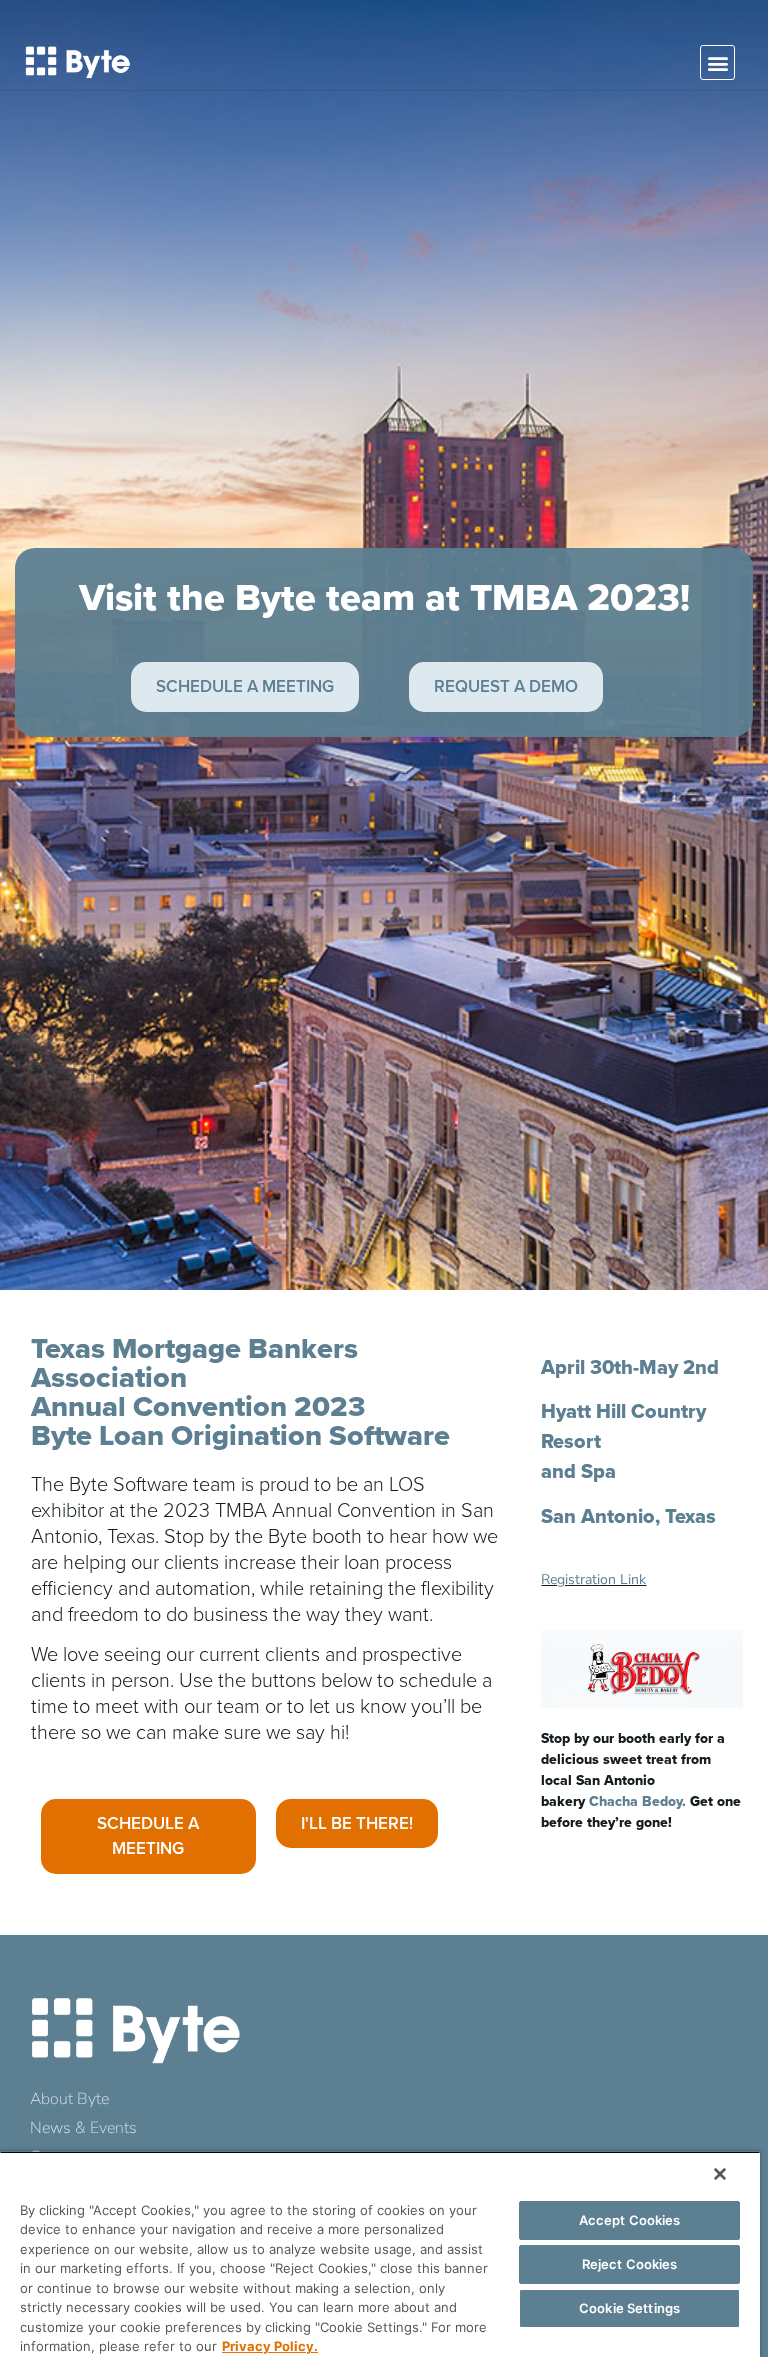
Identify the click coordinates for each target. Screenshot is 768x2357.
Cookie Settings (629, 2308)
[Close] (720, 2174)
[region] (380, 2254)
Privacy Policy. (270, 2346)
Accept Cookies (630, 2220)
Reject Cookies (630, 2264)
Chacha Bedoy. (637, 1801)
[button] (717, 62)
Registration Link (593, 1579)
